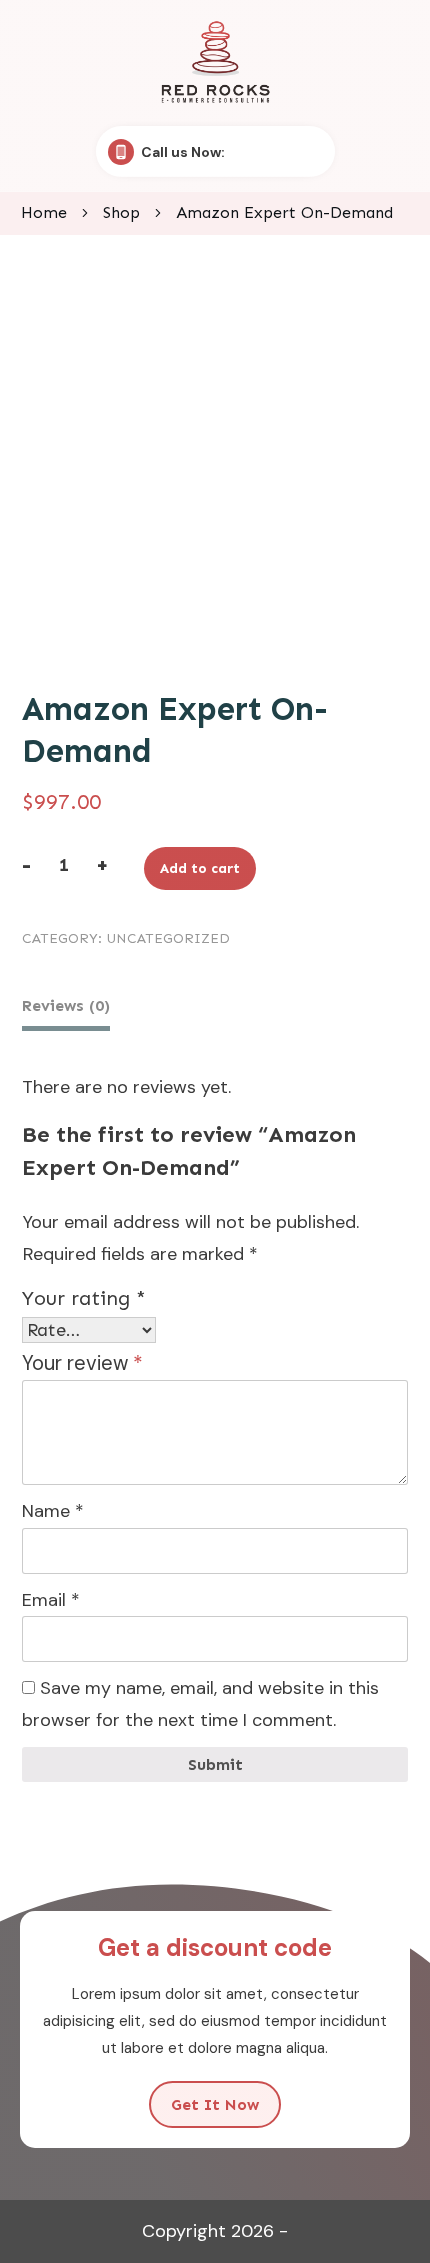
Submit (215, 1764)
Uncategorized (168, 938)
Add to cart (200, 868)
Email (51, 1600)
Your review (82, 1363)
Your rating (84, 1298)
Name (53, 1511)
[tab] (66, 1008)
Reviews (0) (66, 1005)
